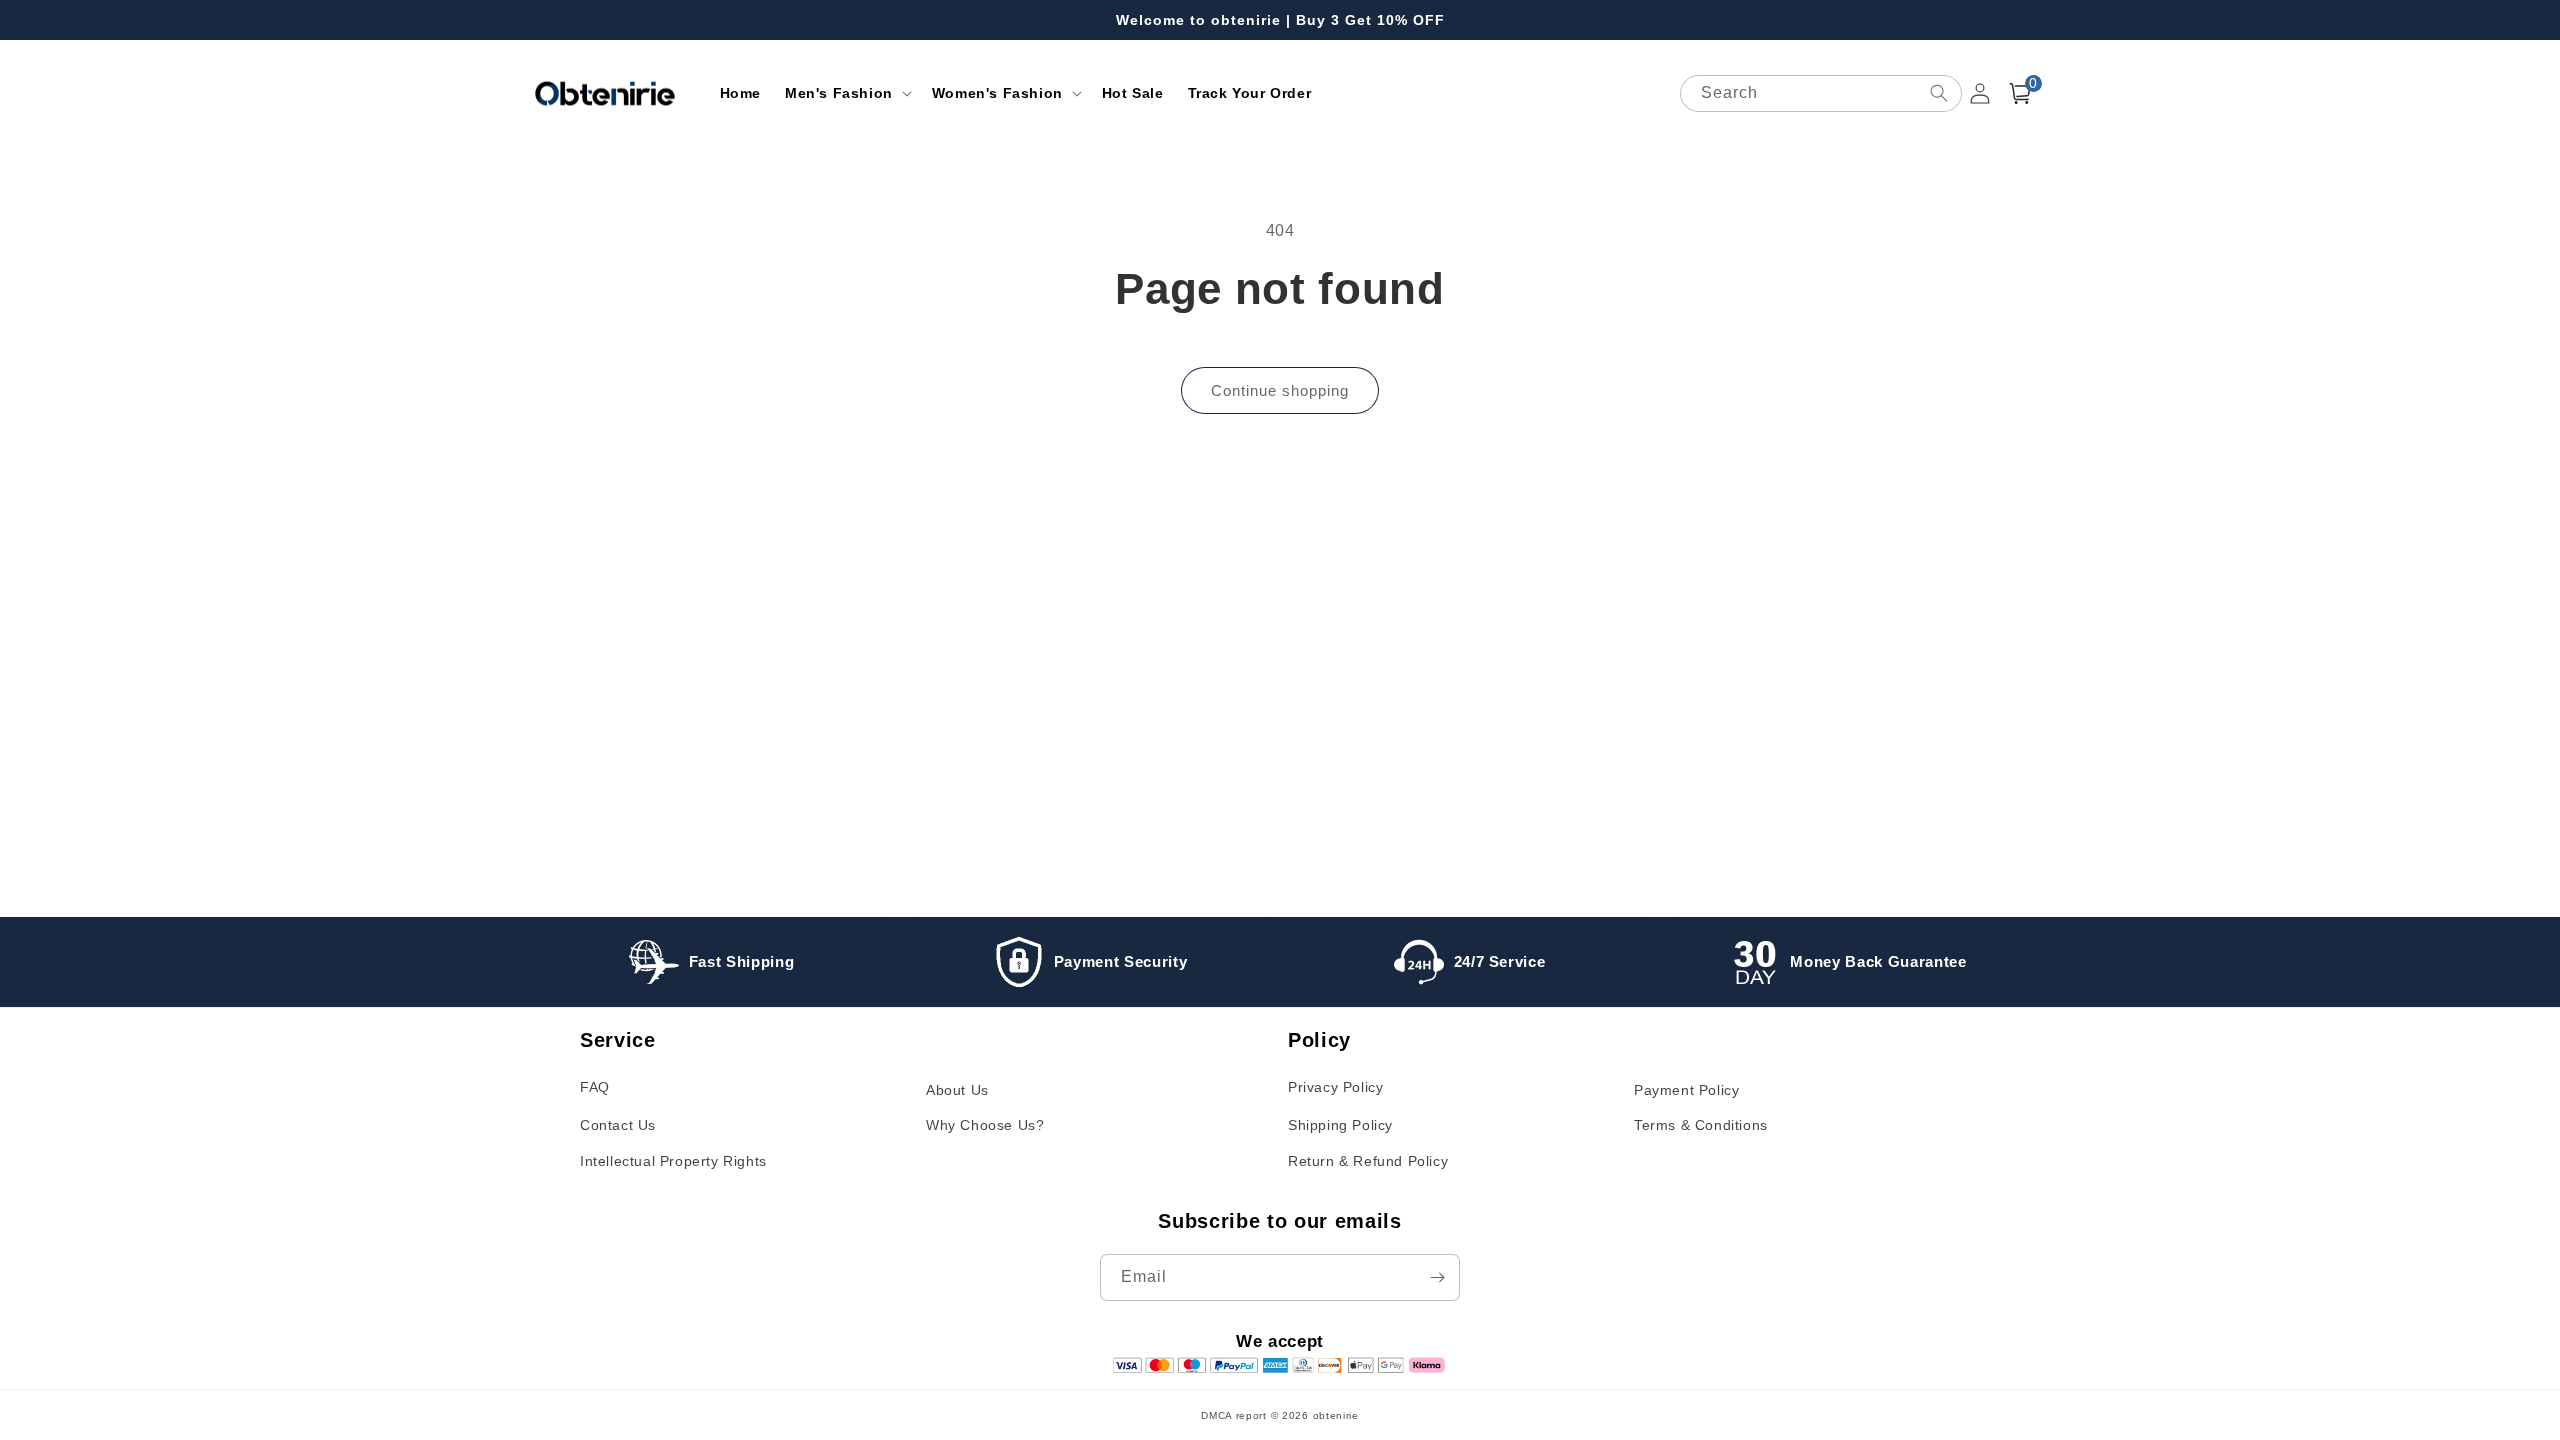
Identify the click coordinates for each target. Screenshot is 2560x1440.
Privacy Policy (1335, 1087)
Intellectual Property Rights (673, 1161)
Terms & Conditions (1701, 1125)
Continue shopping (1280, 390)
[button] (846, 93)
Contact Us (618, 1125)
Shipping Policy (1340, 1125)
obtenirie (1336, 1415)
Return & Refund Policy (1368, 1161)
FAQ (595, 1087)
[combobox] (1821, 93)
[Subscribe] (1437, 1277)
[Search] (1939, 93)
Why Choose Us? (985, 1125)
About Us (957, 1090)
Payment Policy (1686, 1090)
